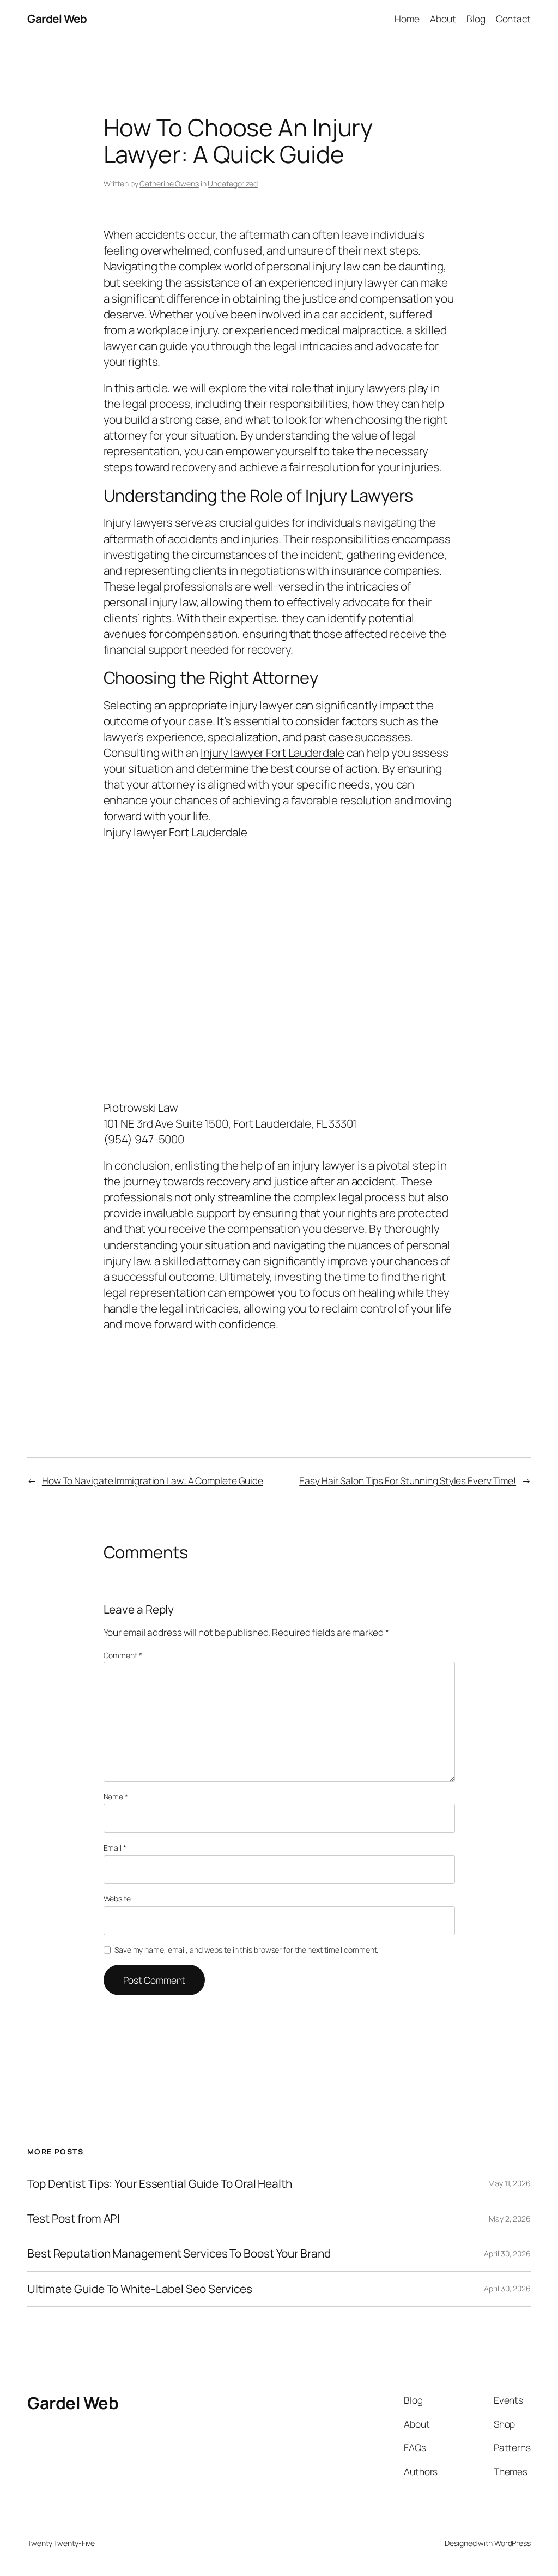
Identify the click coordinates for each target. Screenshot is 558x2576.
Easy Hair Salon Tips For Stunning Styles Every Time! (408, 1480)
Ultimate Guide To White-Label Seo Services (140, 2289)
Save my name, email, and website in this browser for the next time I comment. (246, 1950)
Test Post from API (74, 2219)
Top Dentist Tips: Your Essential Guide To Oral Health (160, 2184)
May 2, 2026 (510, 2219)
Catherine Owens (169, 183)
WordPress (512, 2543)
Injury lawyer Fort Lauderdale (272, 753)
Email (115, 1848)
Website (117, 1898)
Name (116, 1796)
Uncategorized (233, 183)
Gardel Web (57, 19)
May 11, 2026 (510, 2183)
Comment (123, 1655)
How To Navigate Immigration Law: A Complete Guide (153, 1480)
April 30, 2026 (507, 2253)
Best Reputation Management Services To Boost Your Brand (179, 2253)
